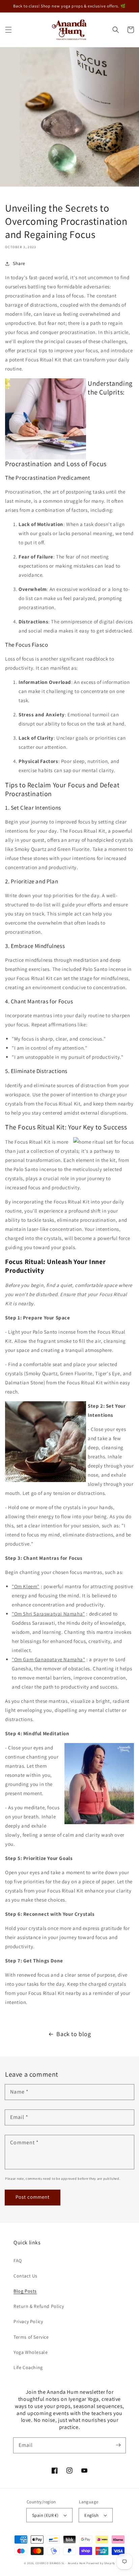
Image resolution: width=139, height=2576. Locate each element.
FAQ (18, 2261)
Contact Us (25, 2276)
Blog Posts (25, 2291)
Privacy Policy (28, 2321)
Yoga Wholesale (31, 2352)
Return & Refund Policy (39, 2306)
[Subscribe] (118, 2445)
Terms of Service (31, 2337)
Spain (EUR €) (45, 2515)
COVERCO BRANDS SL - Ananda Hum (61, 2563)
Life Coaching (28, 2367)
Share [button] (19, 263)
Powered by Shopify (101, 2563)
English (91, 2515)
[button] (8, 30)
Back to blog (74, 2034)
